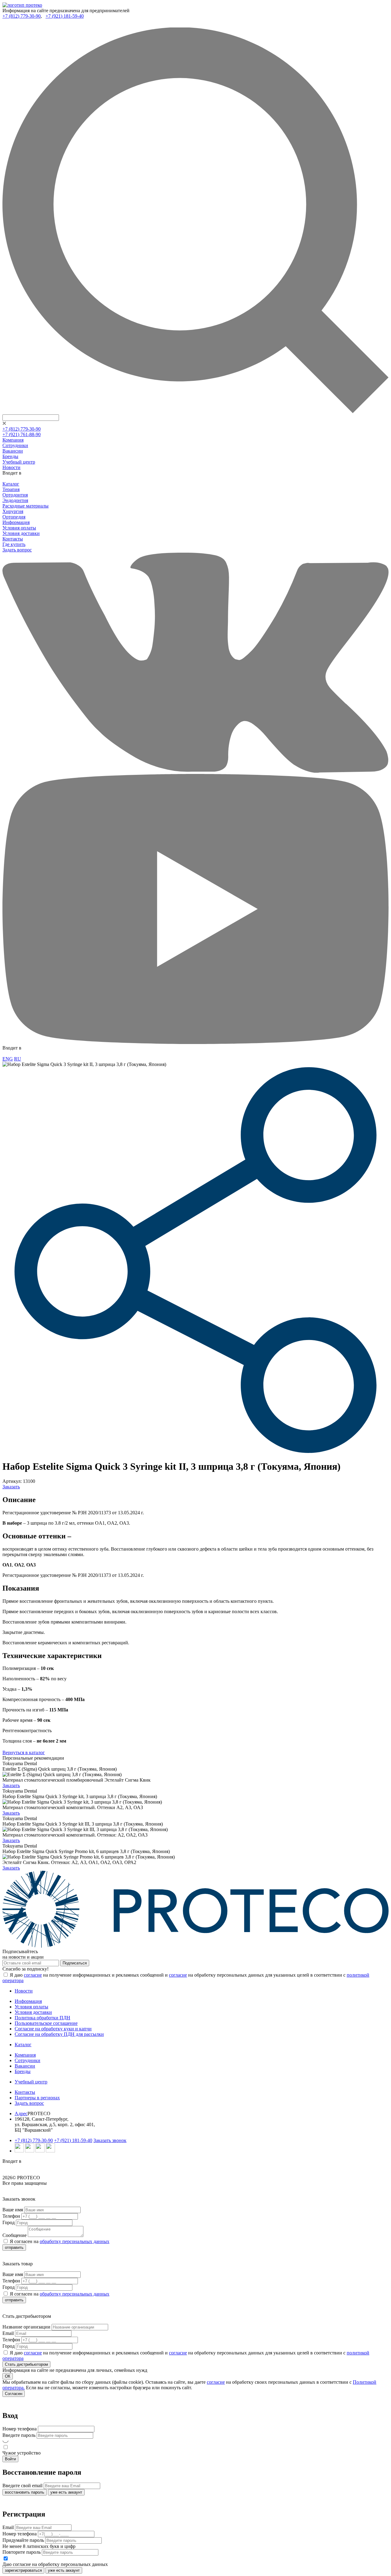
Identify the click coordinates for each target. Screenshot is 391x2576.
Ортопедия (14, 517)
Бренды (10, 456)
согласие (33, 1975)
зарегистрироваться (23, 2570)
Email (8, 2333)
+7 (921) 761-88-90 (22, 434)
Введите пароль (19, 2435)
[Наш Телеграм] (19, 2151)
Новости (11, 467)
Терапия (11, 489)
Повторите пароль (22, 2552)
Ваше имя (13, 2210)
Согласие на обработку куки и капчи (53, 2029)
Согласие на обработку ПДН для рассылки (59, 2034)
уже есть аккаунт (66, 2492)
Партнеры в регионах (37, 2098)
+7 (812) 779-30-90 (22, 16)
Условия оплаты (19, 528)
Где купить (14, 544)
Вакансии (13, 451)
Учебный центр (19, 462)
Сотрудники (15, 445)
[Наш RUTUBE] (50, 2151)
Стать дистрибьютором (26, 2364)
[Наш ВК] (30, 2151)
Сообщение (15, 2235)
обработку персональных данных (75, 2241)
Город (9, 2222)
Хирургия (13, 511)
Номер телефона (20, 2429)
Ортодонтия (15, 495)
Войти (10, 2459)
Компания (13, 440)
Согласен (14, 2394)
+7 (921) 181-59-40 (65, 16)
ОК (8, 2376)
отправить (14, 2247)
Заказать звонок (110, 2140)
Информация (16, 522)
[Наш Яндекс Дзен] (40, 2151)
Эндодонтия (15, 500)
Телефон (11, 2216)
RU (18, 1059)
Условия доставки (21, 533)
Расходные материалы (26, 506)
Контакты (13, 539)
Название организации (26, 2327)
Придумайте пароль (23, 2540)
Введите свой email (22, 2486)
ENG (8, 1059)
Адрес (21, 2114)
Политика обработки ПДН (42, 2018)
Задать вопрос (17, 550)
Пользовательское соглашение (46, 2023)
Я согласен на (59, 2241)
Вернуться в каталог (24, 1752)
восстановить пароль (25, 2492)
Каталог (11, 484)
